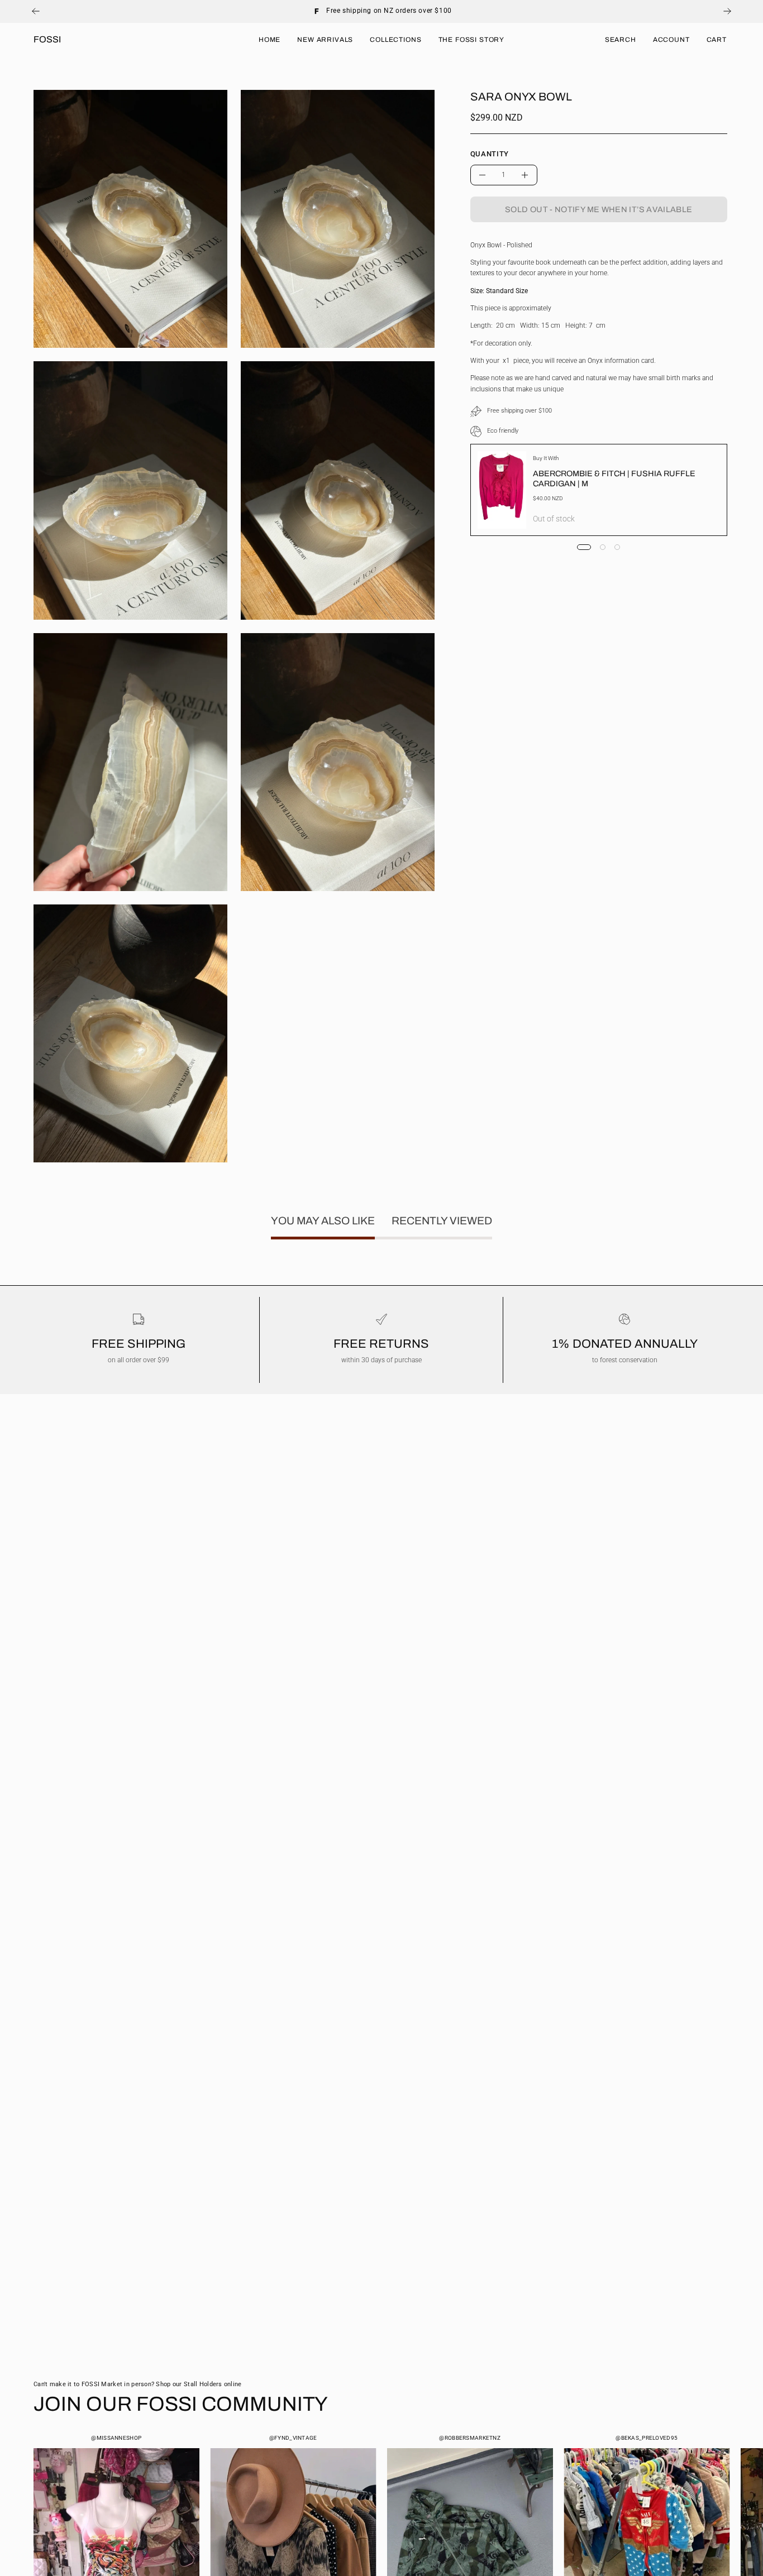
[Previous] (36, 11)
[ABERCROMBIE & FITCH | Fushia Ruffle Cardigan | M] (502, 490)
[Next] (727, 11)
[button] (621, 40)
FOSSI (47, 39)
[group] (381, 11)
